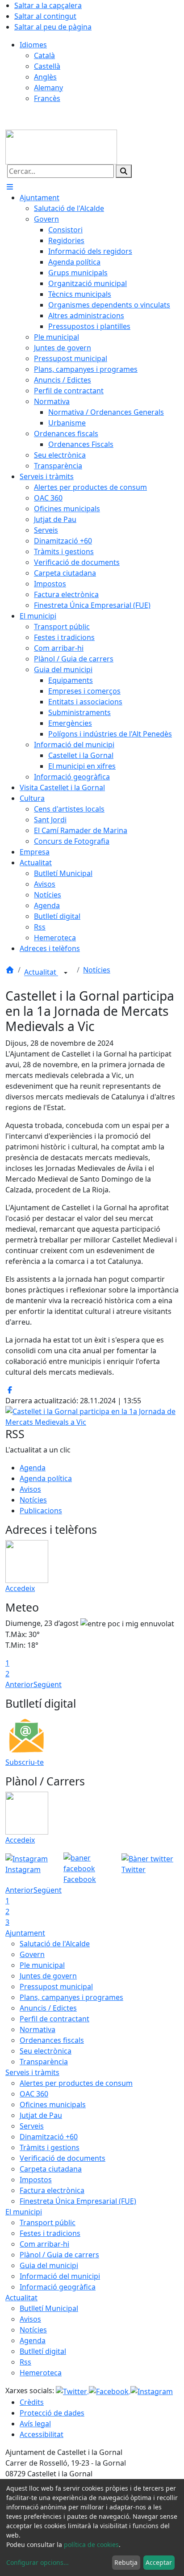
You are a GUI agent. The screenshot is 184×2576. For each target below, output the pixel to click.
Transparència (44, 2062)
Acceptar (159, 2562)
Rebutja (126, 2562)
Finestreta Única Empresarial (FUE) (78, 2201)
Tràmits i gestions (50, 2147)
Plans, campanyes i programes (71, 1997)
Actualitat (41, 972)
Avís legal (35, 2424)
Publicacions (41, 1511)
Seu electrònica (46, 2051)
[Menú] (10, 187)
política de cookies (91, 2544)
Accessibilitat (42, 2434)
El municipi (24, 2212)
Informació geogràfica (58, 2287)
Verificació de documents (63, 2158)
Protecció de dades (52, 2413)
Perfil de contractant (54, 2019)
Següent (48, 1684)
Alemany (48, 88)
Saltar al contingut (45, 16)
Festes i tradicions (50, 2233)
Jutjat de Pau (41, 2115)
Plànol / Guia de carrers (59, 2255)
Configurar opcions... (38, 2562)
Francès (47, 98)
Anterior (19, 1684)
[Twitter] (72, 2391)
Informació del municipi (60, 2276)
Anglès (45, 77)
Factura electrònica (52, 2190)
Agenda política (46, 1478)
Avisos (30, 1489)
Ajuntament (25, 1933)
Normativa (38, 2029)
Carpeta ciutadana (51, 2169)
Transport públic (48, 2222)
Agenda (33, 1468)
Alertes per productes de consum (76, 2083)
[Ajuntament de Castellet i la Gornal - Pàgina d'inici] (61, 147)
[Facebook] (110, 2391)
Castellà (47, 66)
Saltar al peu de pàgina (53, 27)
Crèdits (32, 2402)
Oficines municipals (53, 2105)
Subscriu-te (25, 1762)
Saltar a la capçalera (48, 5)
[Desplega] (66, 973)
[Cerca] (124, 171)
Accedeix (20, 1588)
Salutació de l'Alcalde (55, 1944)
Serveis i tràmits (32, 2072)
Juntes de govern (48, 1976)
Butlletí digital (43, 2351)
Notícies (97, 970)
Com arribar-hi (44, 2244)
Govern (32, 1954)
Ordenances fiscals (52, 2040)
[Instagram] (152, 2391)
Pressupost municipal (56, 1987)
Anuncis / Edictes (48, 2008)
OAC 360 (34, 2094)
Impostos (36, 2180)
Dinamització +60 (49, 2137)
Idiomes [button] (33, 45)
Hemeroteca (41, 2373)
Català (44, 55)
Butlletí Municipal (49, 2308)
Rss (25, 2362)
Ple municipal (42, 1965)
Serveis (32, 2126)
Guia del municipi (49, 2265)
